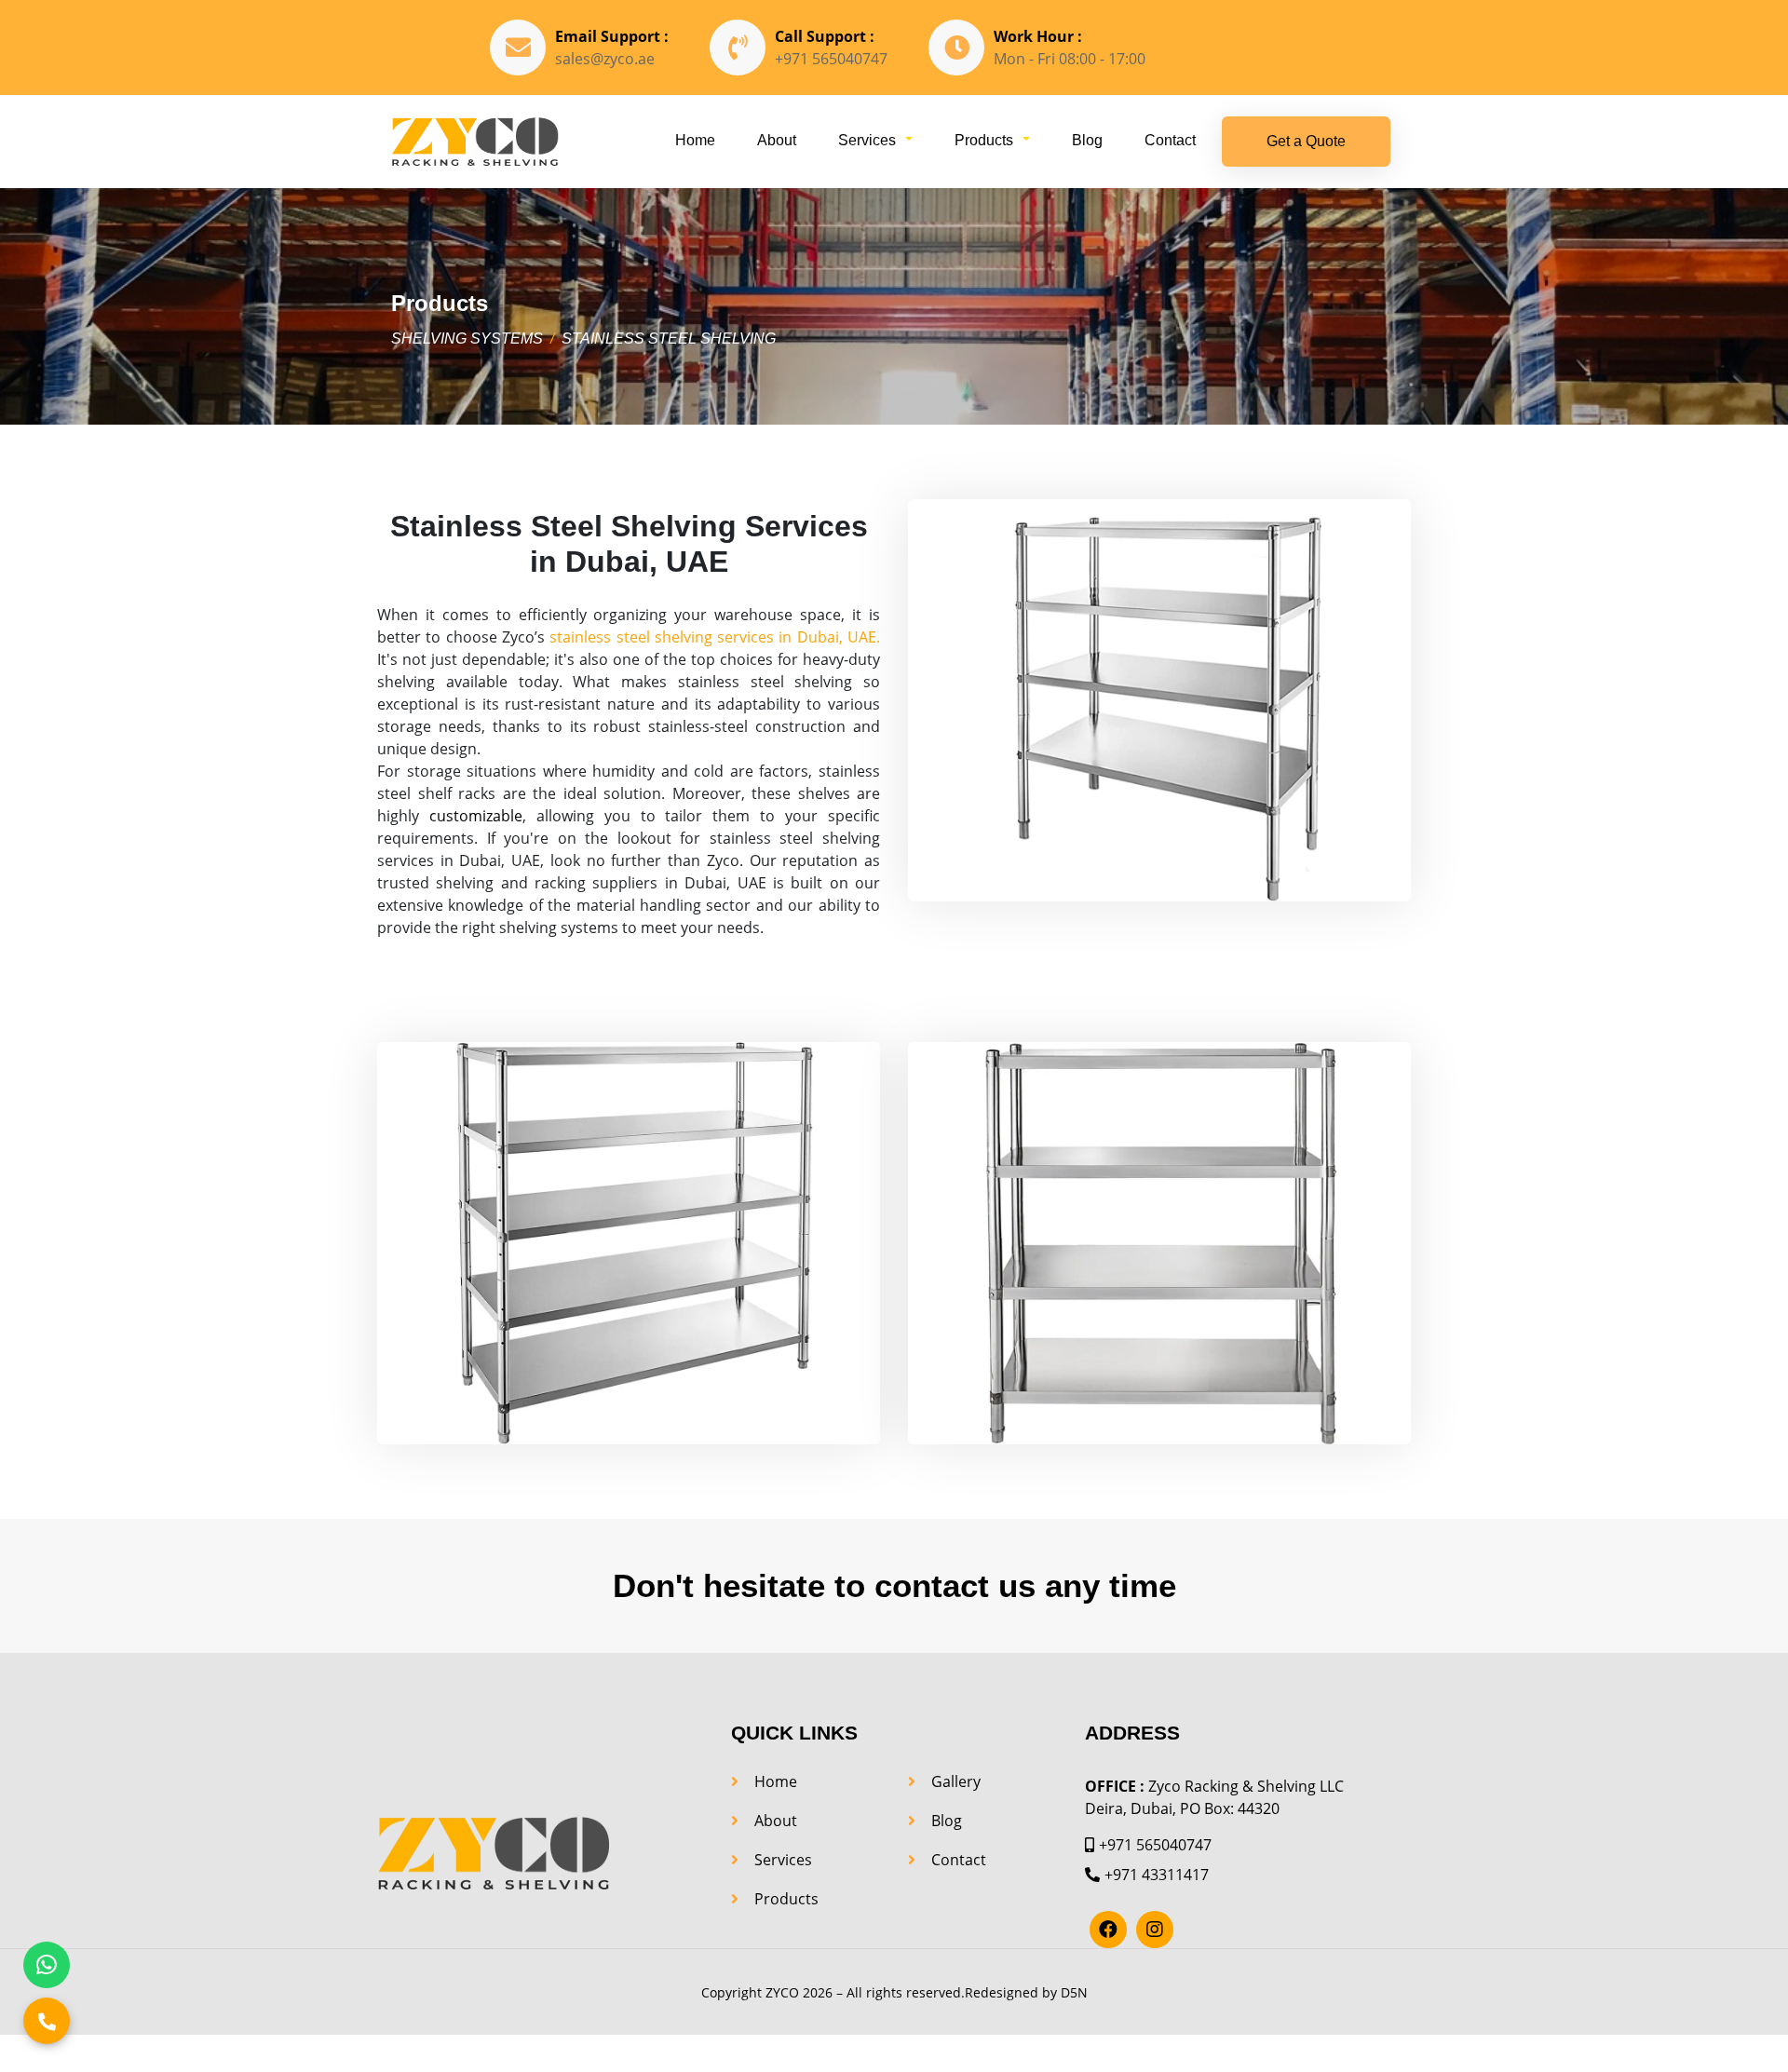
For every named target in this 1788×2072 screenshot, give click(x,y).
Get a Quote (1306, 141)
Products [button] (984, 140)
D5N (1074, 1992)
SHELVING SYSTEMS (467, 339)
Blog (1087, 140)
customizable (476, 816)
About (777, 140)
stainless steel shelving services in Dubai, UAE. (715, 637)
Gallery (956, 1781)
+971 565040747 (831, 59)
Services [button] (867, 140)
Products (786, 1899)
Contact (1170, 140)
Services (783, 1860)
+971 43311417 (1157, 1875)
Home (695, 140)
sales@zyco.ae (605, 59)
